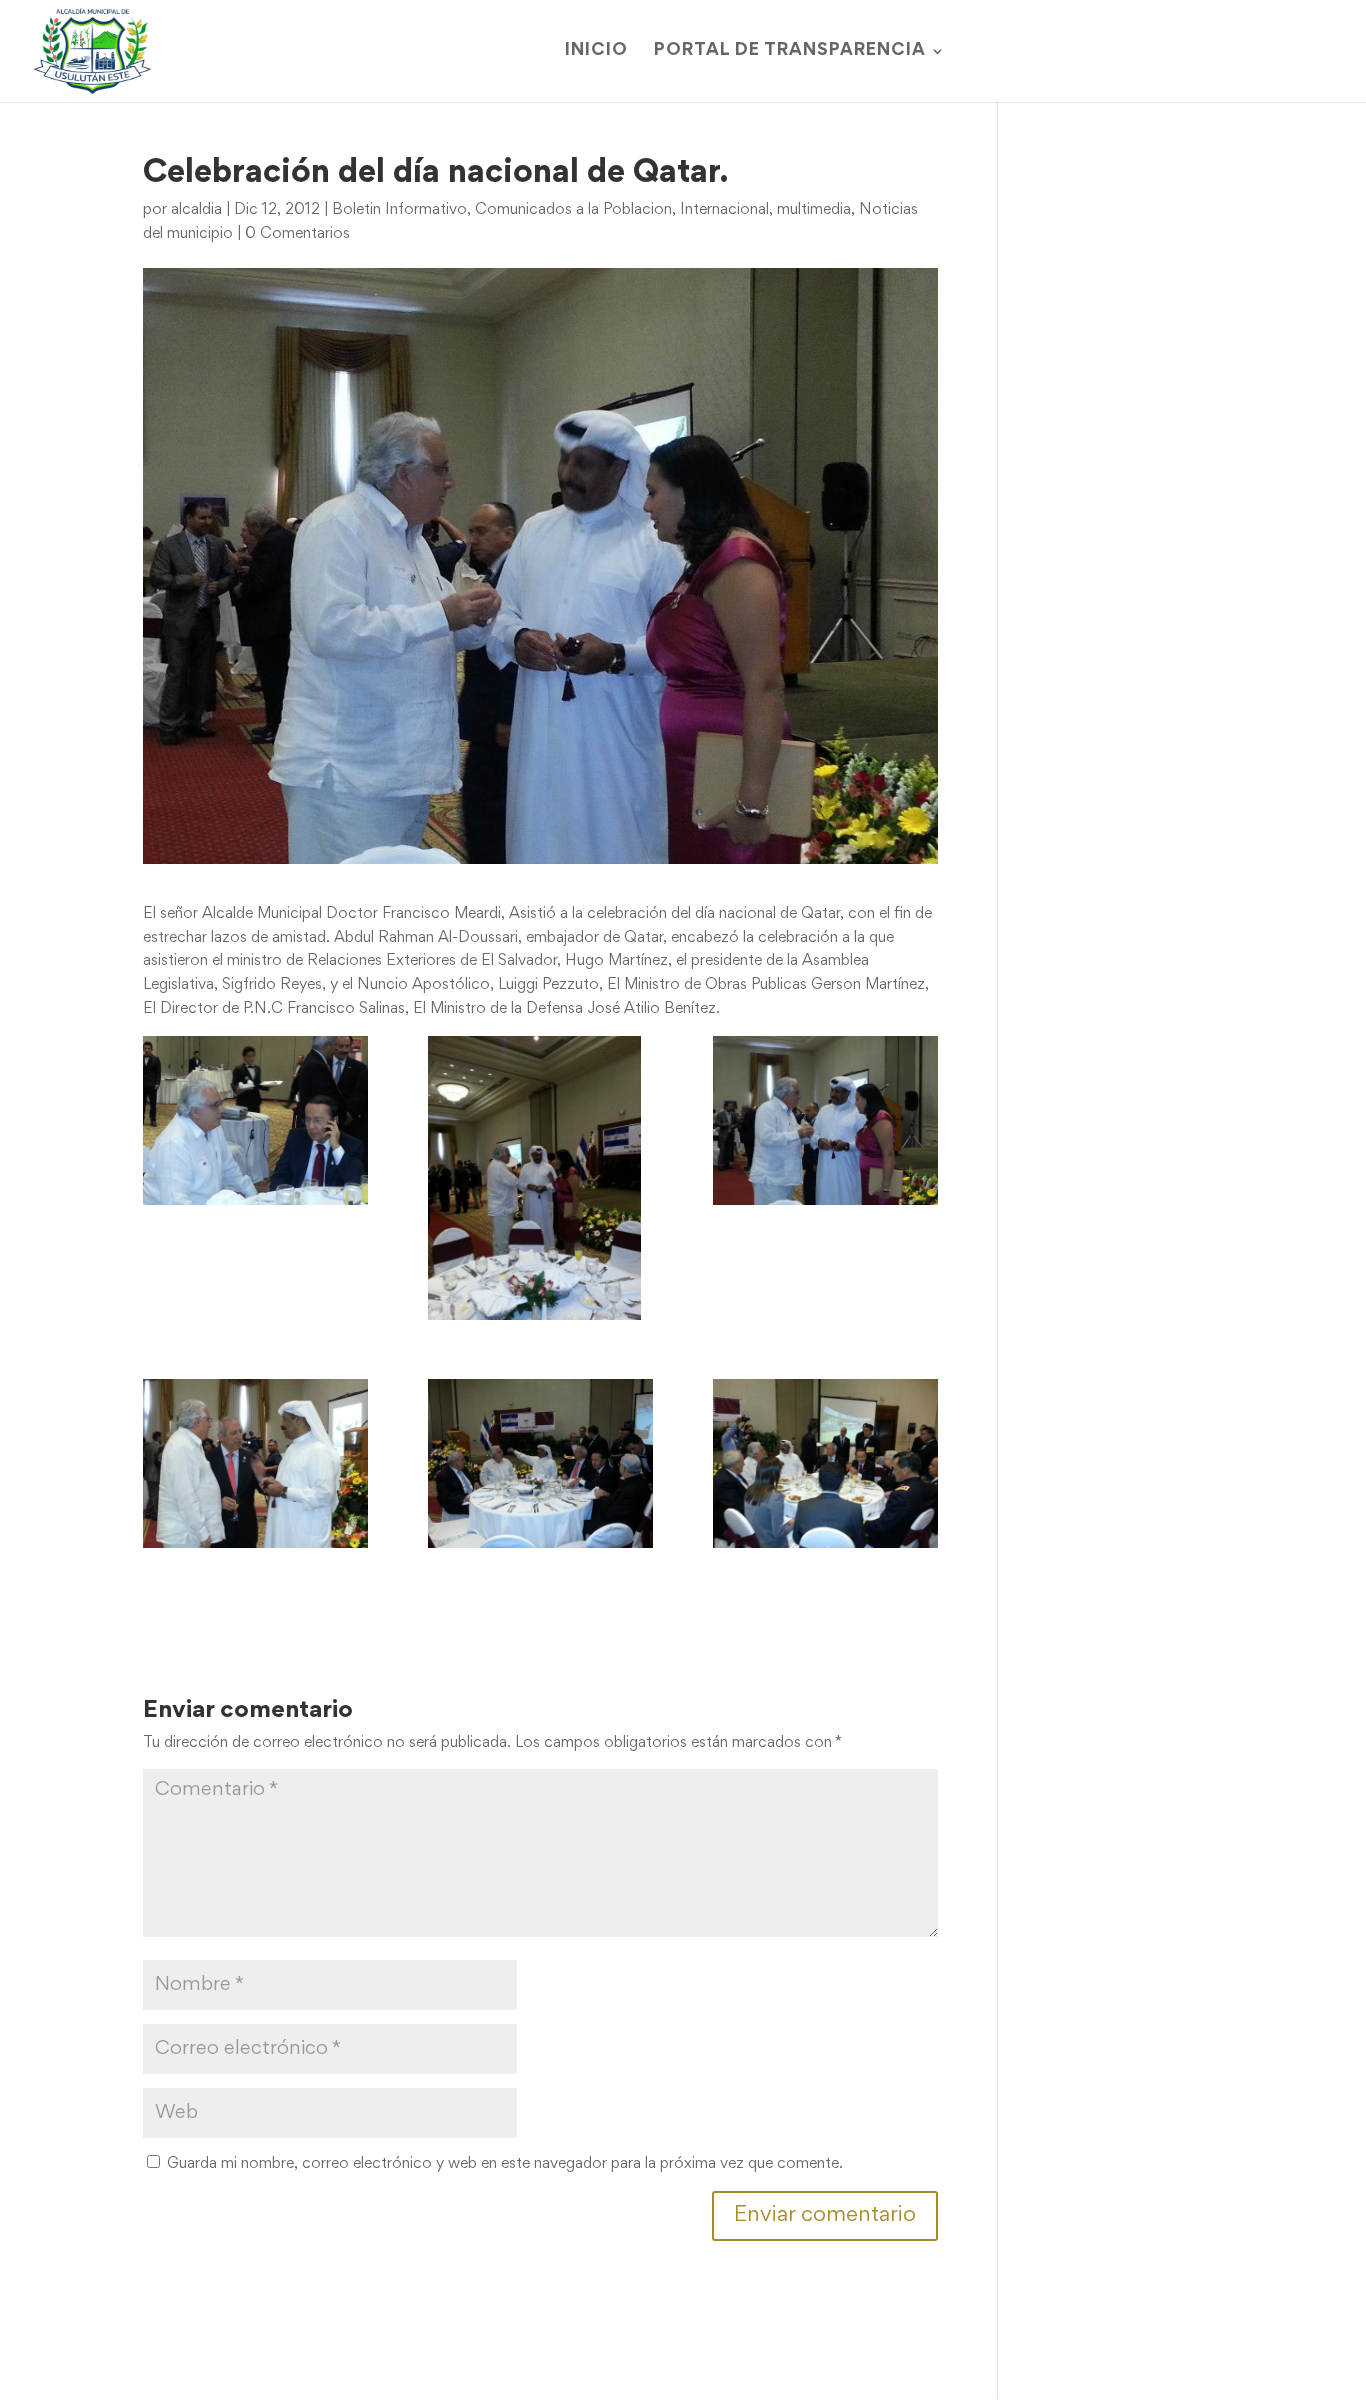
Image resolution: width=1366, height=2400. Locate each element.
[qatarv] (540, 1178)
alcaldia (196, 210)
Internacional (724, 210)
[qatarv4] (540, 1463)
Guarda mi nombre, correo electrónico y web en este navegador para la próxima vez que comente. (505, 2164)
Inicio (596, 51)
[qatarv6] (255, 1120)
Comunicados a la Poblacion (573, 210)
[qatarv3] (255, 1463)
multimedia (814, 210)
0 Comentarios (297, 234)
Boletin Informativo (399, 210)
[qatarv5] (825, 1463)
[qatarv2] (825, 1120)
